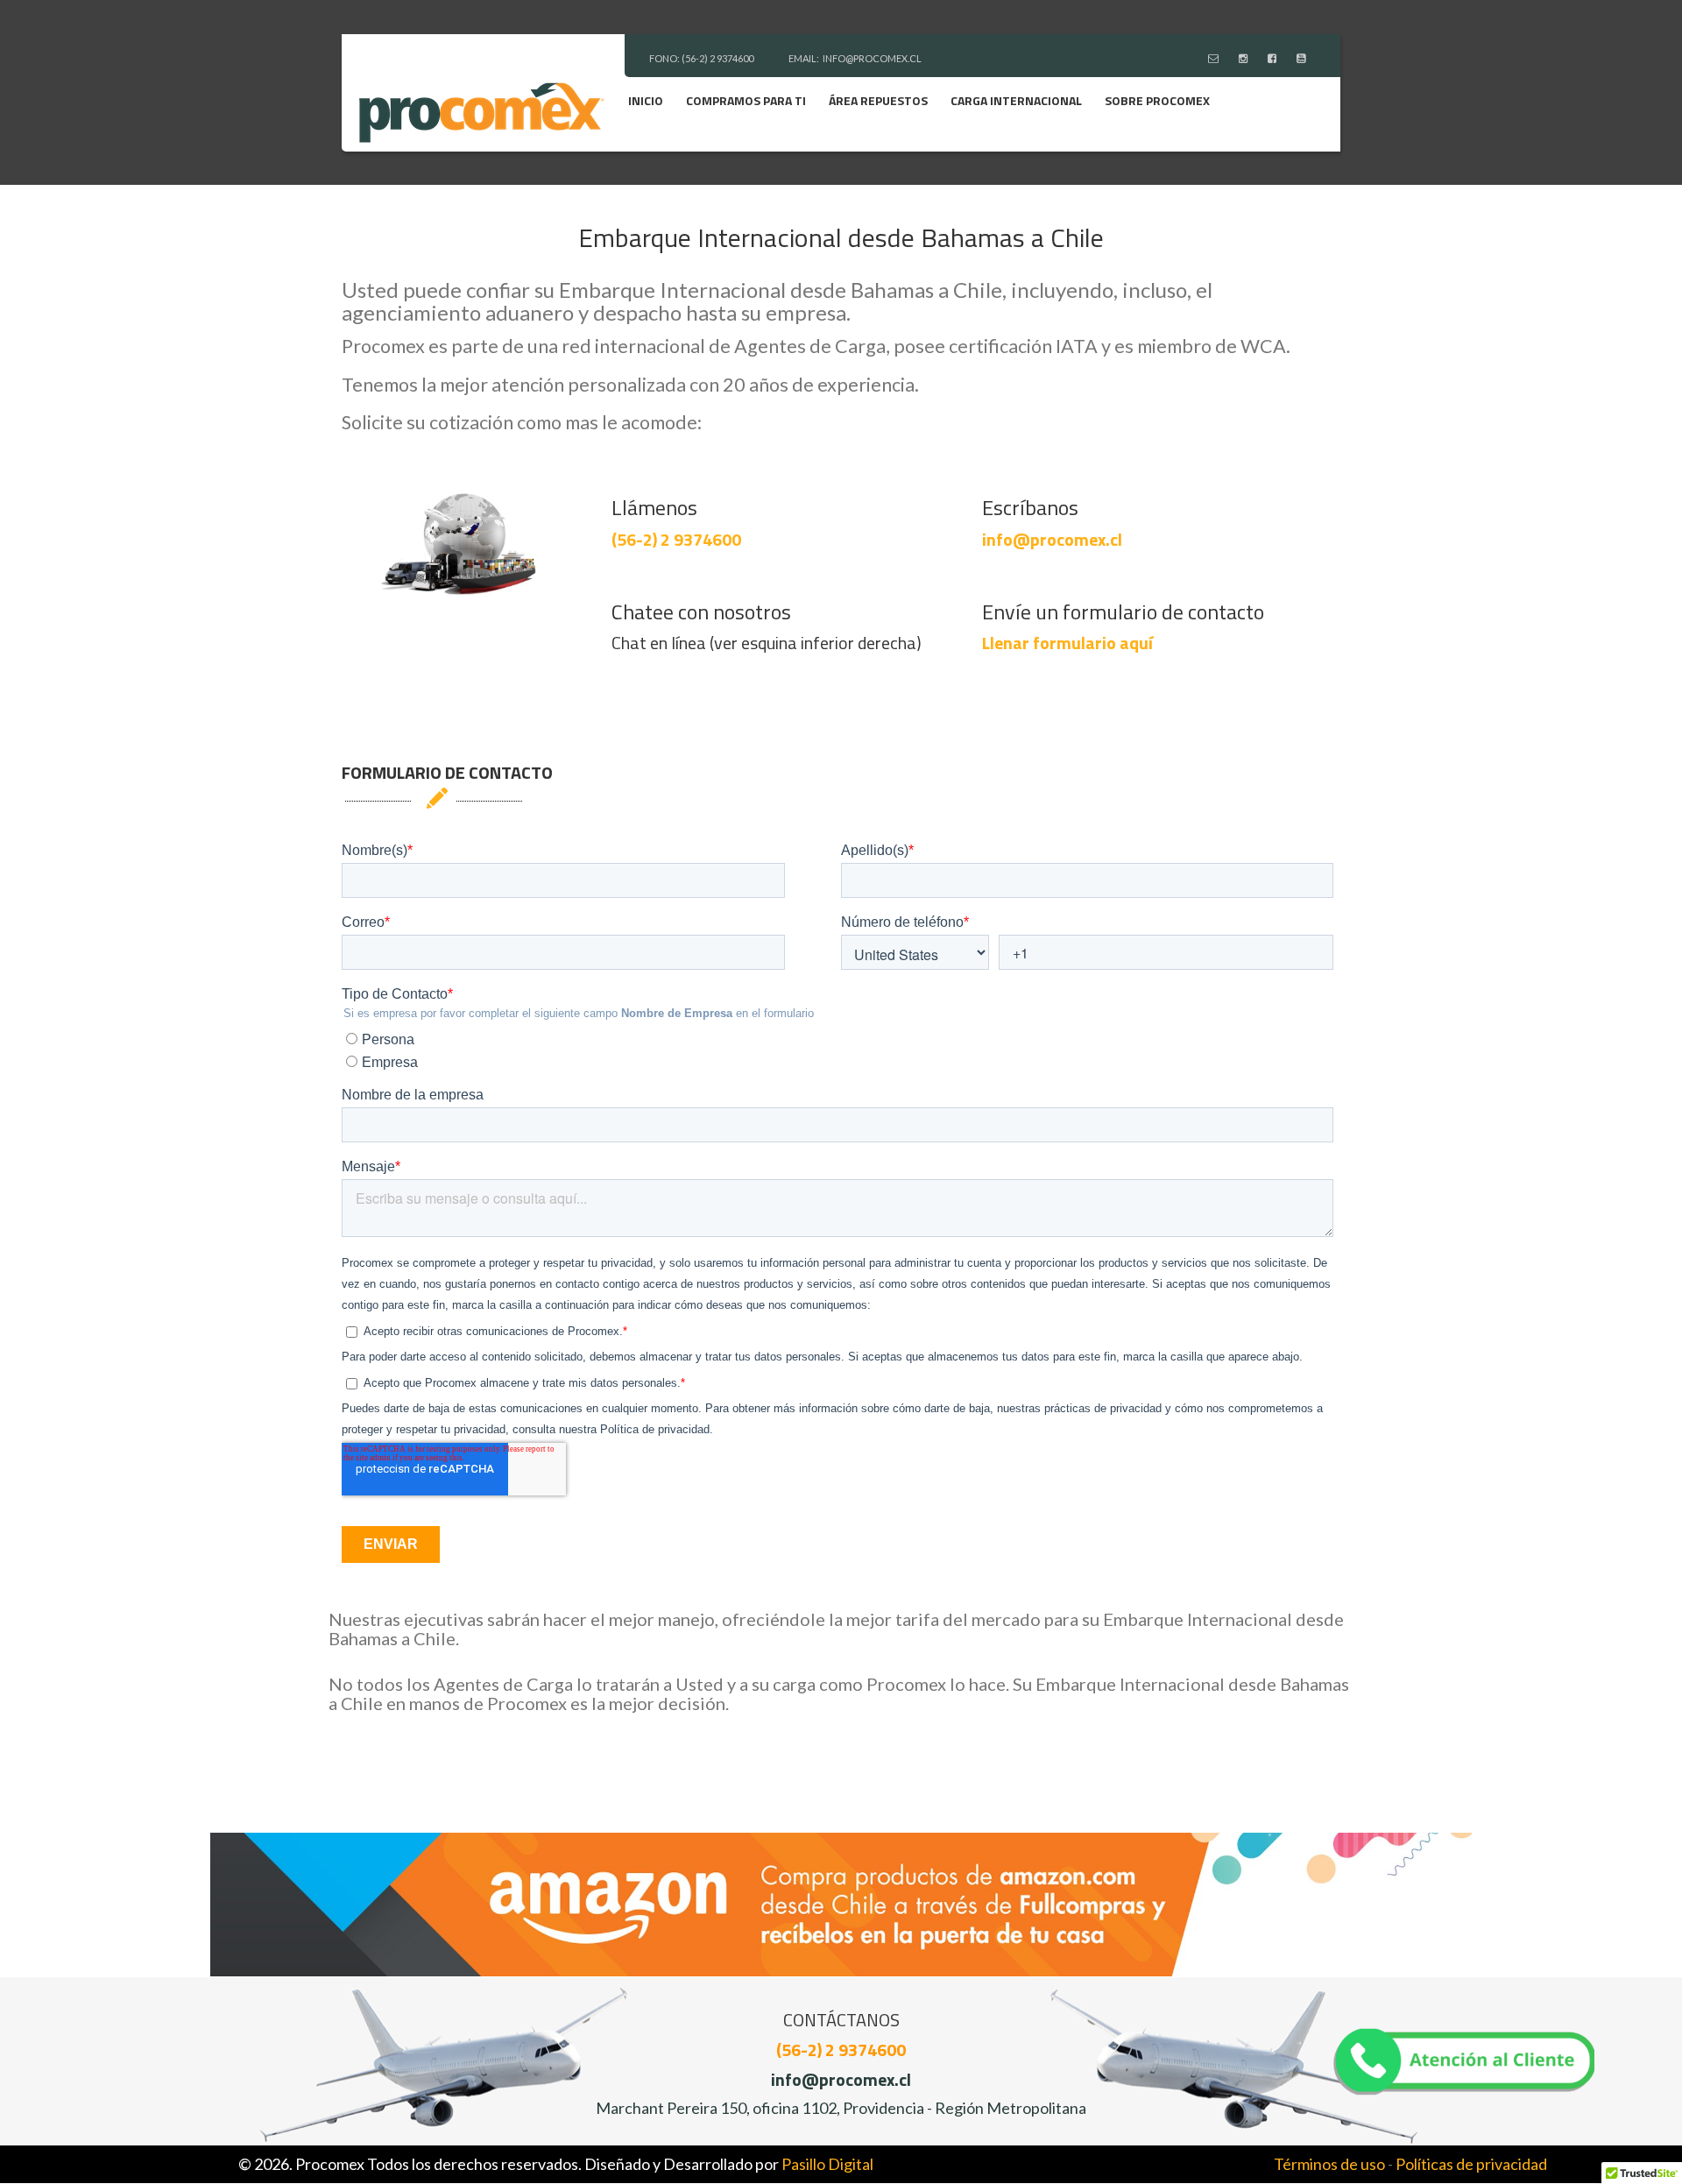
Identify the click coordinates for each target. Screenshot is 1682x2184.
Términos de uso (1329, 2164)
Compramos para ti (746, 100)
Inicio (646, 100)
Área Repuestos (878, 100)
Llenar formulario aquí (1067, 643)
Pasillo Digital (827, 2164)
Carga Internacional (1016, 100)
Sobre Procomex (1157, 100)
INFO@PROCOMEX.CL (872, 58)
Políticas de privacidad (1471, 2164)
